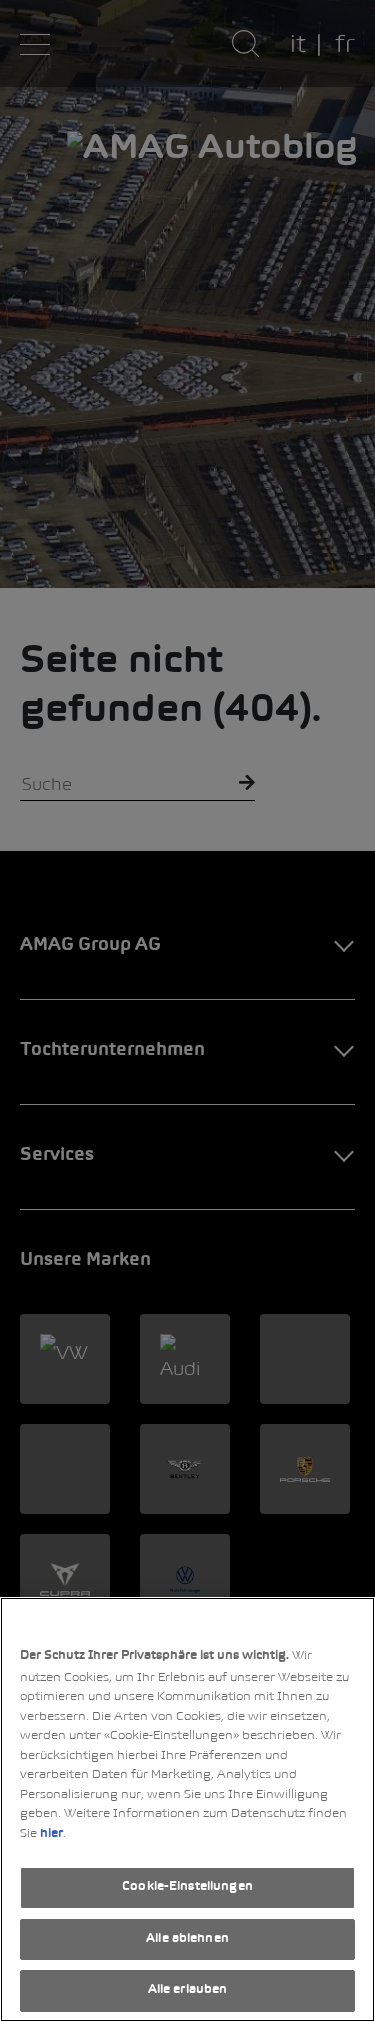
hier (51, 1834)
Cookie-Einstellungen (187, 1887)
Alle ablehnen (187, 1939)
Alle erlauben (188, 1990)
